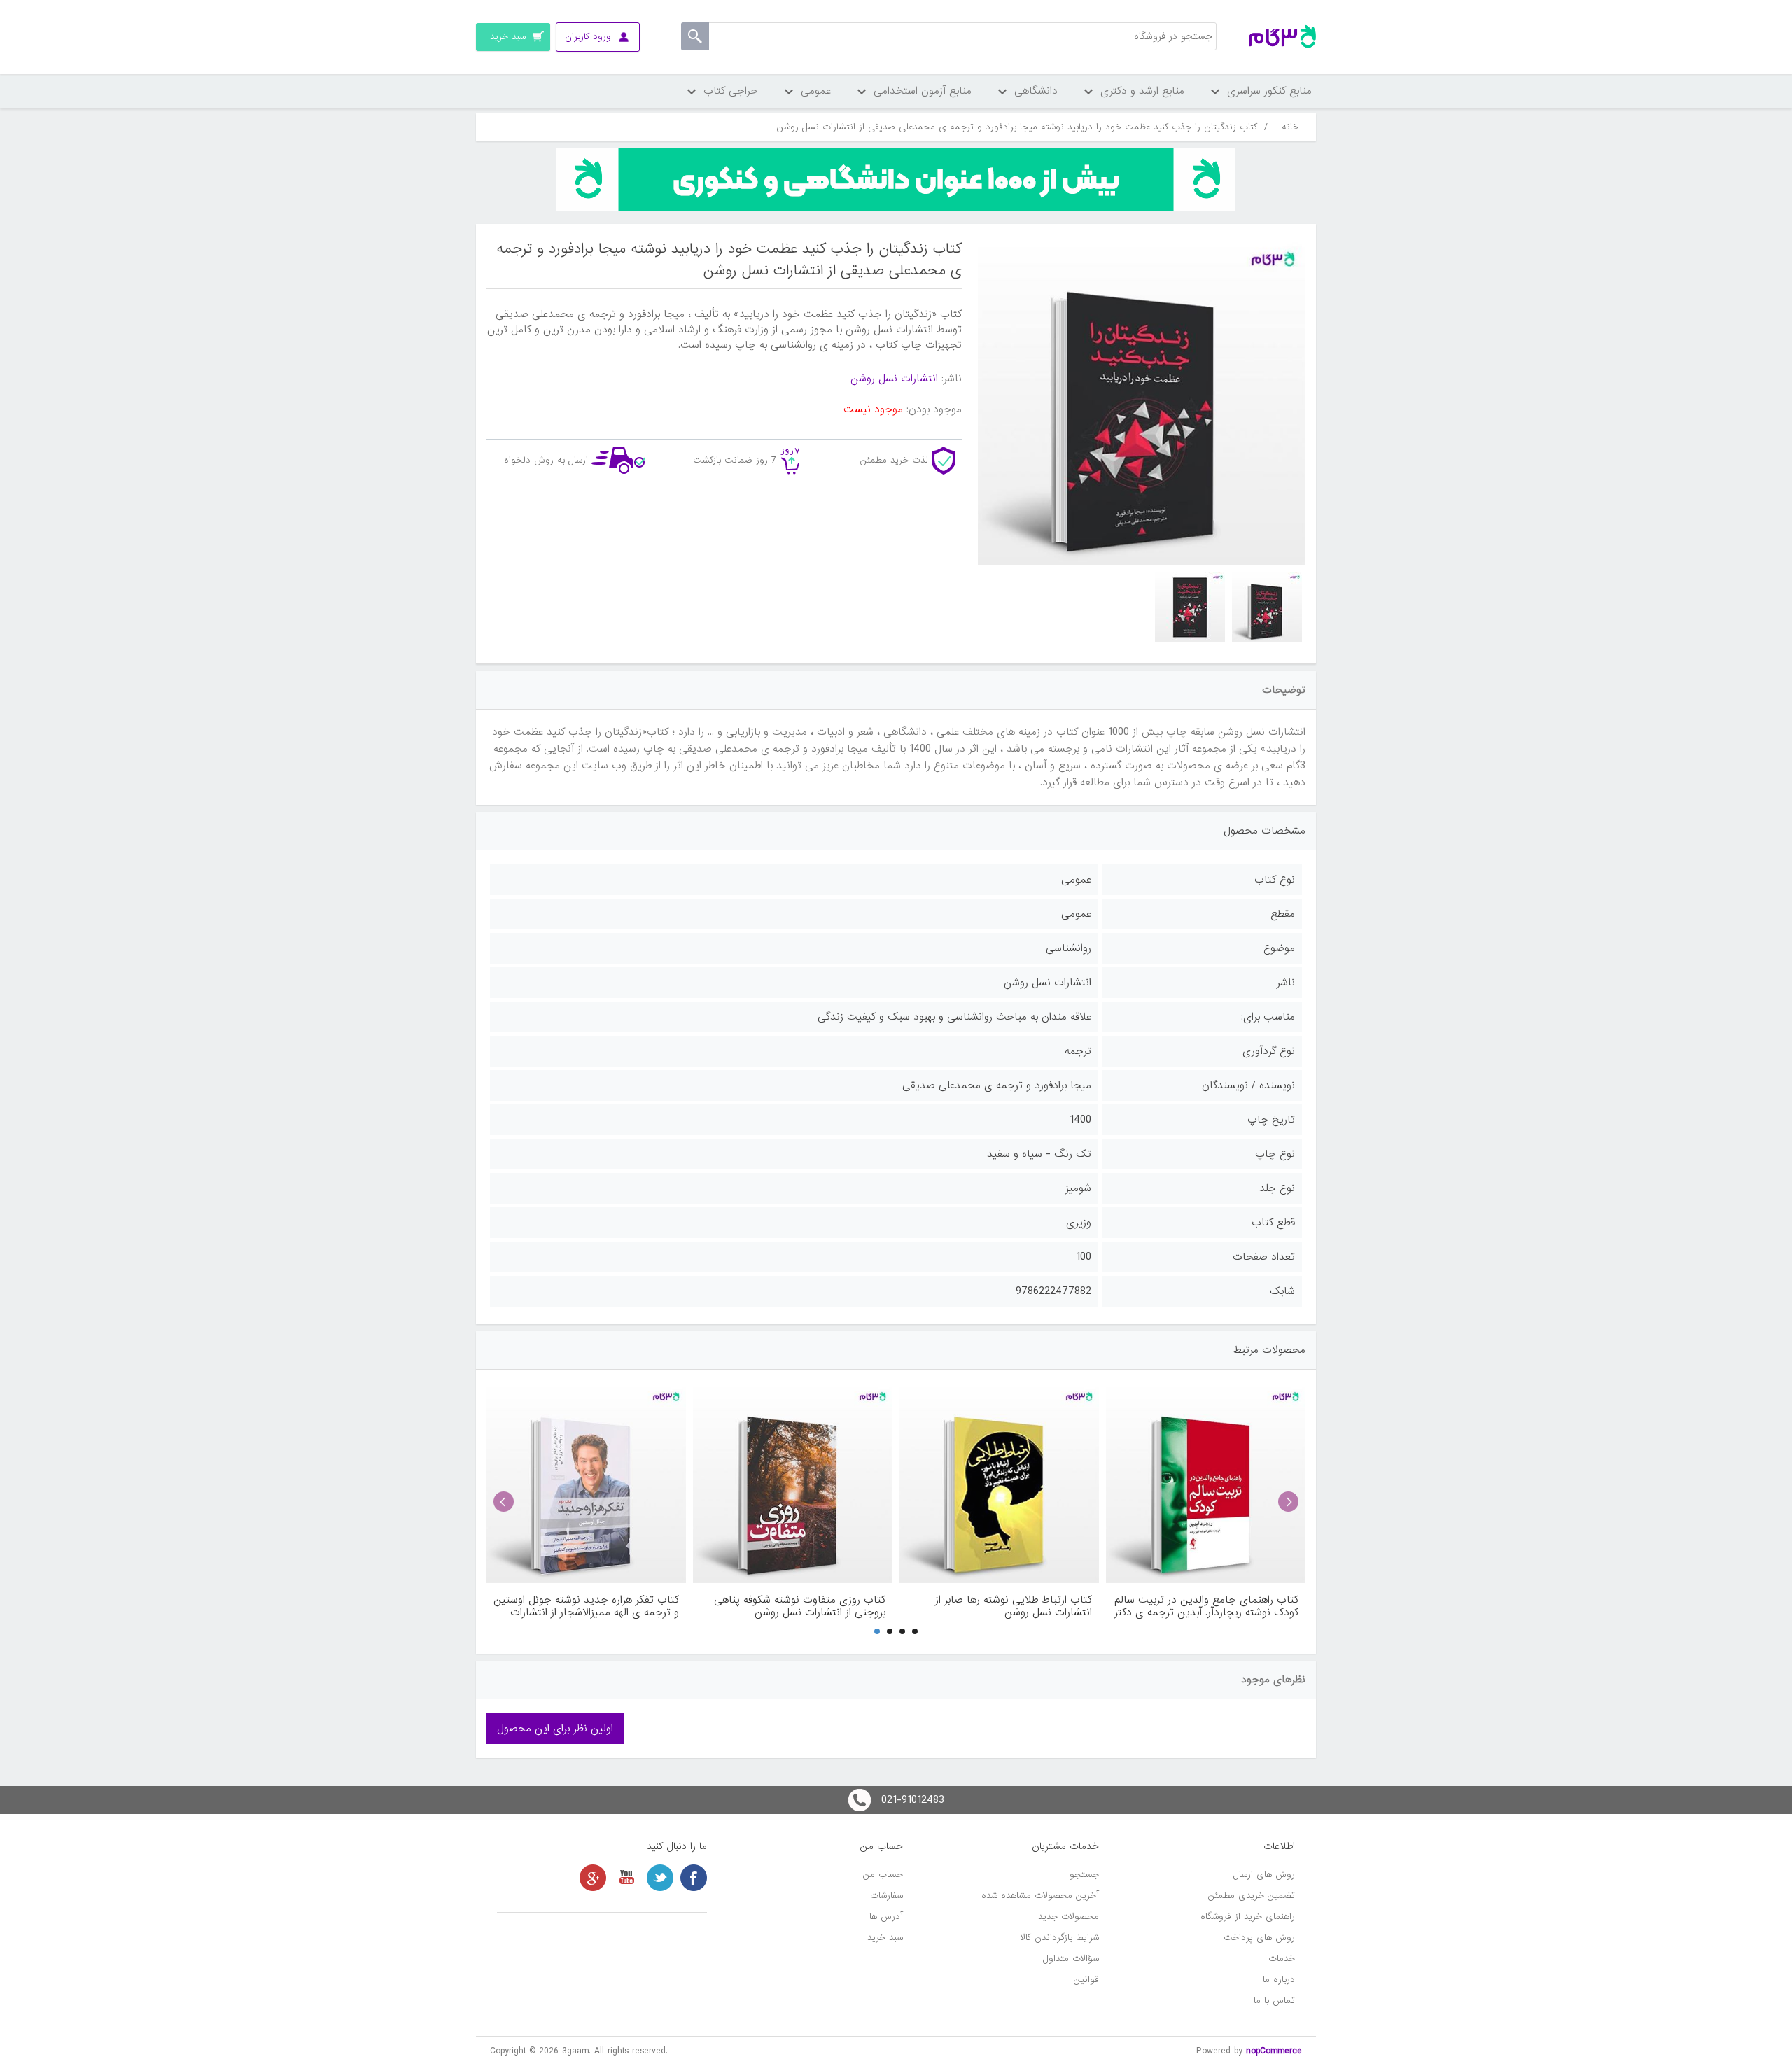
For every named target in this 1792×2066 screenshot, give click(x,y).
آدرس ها (886, 1917)
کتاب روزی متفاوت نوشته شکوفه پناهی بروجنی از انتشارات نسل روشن (800, 1606)
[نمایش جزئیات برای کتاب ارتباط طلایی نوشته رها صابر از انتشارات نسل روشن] (999, 1483)
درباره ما (1279, 1980)
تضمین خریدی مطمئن (1252, 1896)
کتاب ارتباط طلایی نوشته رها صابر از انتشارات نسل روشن (1014, 1606)
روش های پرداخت (1259, 1938)
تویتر (660, 1878)
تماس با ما (1274, 2001)
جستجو (1084, 1875)
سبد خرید (885, 1938)
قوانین (1086, 1980)
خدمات (1282, 1959)
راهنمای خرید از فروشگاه (1248, 1917)
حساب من (883, 1875)
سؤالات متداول (1071, 1959)
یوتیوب (626, 1878)
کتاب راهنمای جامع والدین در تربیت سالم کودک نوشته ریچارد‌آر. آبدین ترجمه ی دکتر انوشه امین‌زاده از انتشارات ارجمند (1206, 1606)
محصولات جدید (1069, 1917)
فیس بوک (694, 1878)
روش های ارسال (1264, 1875)
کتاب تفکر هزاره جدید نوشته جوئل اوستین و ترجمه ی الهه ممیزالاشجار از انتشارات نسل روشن (586, 1606)
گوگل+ (593, 1878)
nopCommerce (1274, 2051)
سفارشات (887, 1896)
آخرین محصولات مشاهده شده (1040, 1896)
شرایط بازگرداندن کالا (1060, 1938)
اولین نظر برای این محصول (555, 1729)
